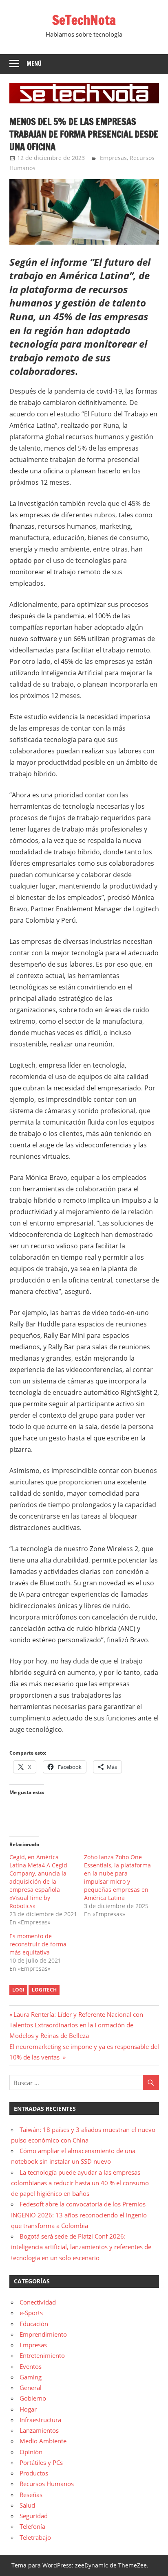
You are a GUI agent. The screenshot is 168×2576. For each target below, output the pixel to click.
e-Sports (31, 2313)
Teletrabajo (35, 2537)
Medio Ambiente (43, 2441)
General (31, 2388)
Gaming (31, 2377)
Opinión (31, 2452)
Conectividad (38, 2302)
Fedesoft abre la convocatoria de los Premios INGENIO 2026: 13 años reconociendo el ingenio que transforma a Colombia (79, 2215)
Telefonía (32, 2526)
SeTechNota (84, 20)
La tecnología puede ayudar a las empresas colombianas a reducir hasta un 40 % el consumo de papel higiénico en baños (80, 2183)
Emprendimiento (43, 2334)
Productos (34, 2473)
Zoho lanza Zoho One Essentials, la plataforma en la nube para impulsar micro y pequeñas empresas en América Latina (117, 1877)
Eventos (31, 2366)
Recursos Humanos (47, 2484)
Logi (18, 1990)
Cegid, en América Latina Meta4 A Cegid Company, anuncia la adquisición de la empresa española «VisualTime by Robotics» (38, 1881)
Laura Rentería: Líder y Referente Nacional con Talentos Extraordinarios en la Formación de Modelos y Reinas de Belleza (76, 2025)
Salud (27, 2505)
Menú (34, 64)
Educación (34, 2324)
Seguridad (34, 2516)
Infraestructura (40, 2420)
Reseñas (31, 2495)
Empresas (113, 158)
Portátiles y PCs (41, 2462)
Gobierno (33, 2398)
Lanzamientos (39, 2430)
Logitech (44, 1990)
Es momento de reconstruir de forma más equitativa (38, 1944)
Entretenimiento (42, 2355)
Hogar (28, 2409)
